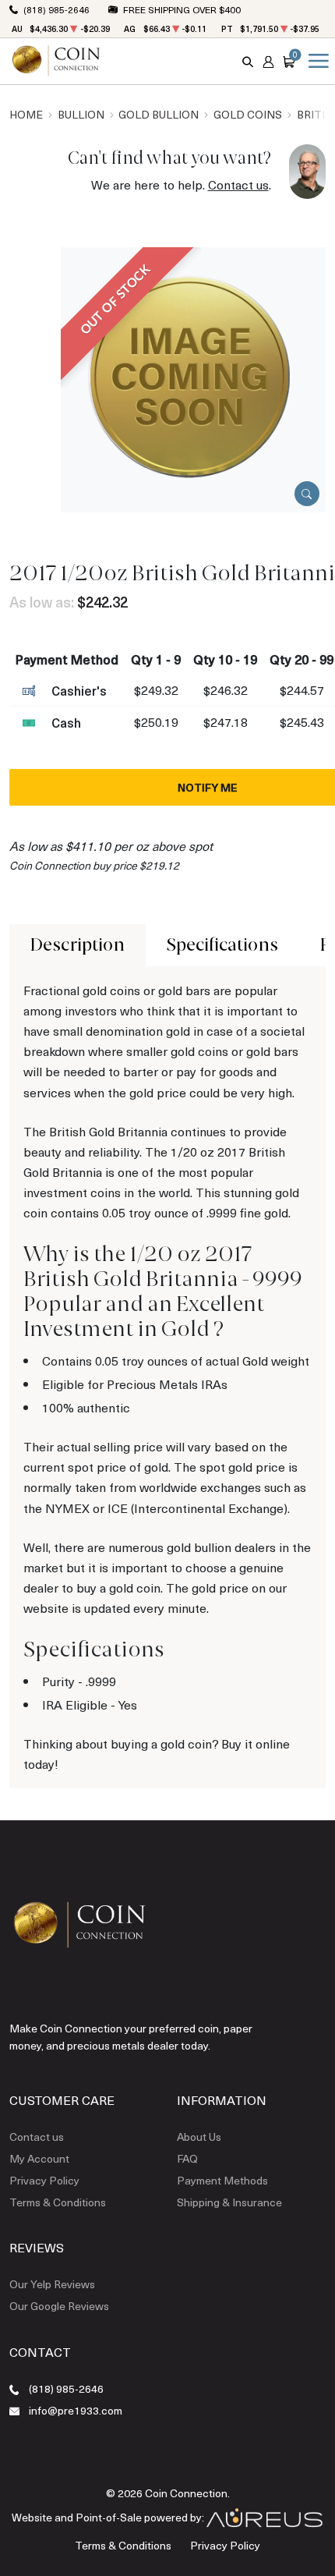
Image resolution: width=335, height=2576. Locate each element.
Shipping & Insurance (229, 2202)
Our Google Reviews (59, 2306)
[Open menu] (316, 61)
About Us (199, 2137)
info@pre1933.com (76, 2410)
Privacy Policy (44, 2180)
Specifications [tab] (222, 945)
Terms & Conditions (58, 2202)
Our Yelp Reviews (52, 2284)
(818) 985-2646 (56, 9)
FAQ (187, 2158)
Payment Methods (222, 2180)
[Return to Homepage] (56, 61)
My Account (39, 2158)
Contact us (238, 184)
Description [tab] (78, 945)
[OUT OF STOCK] (193, 378)
